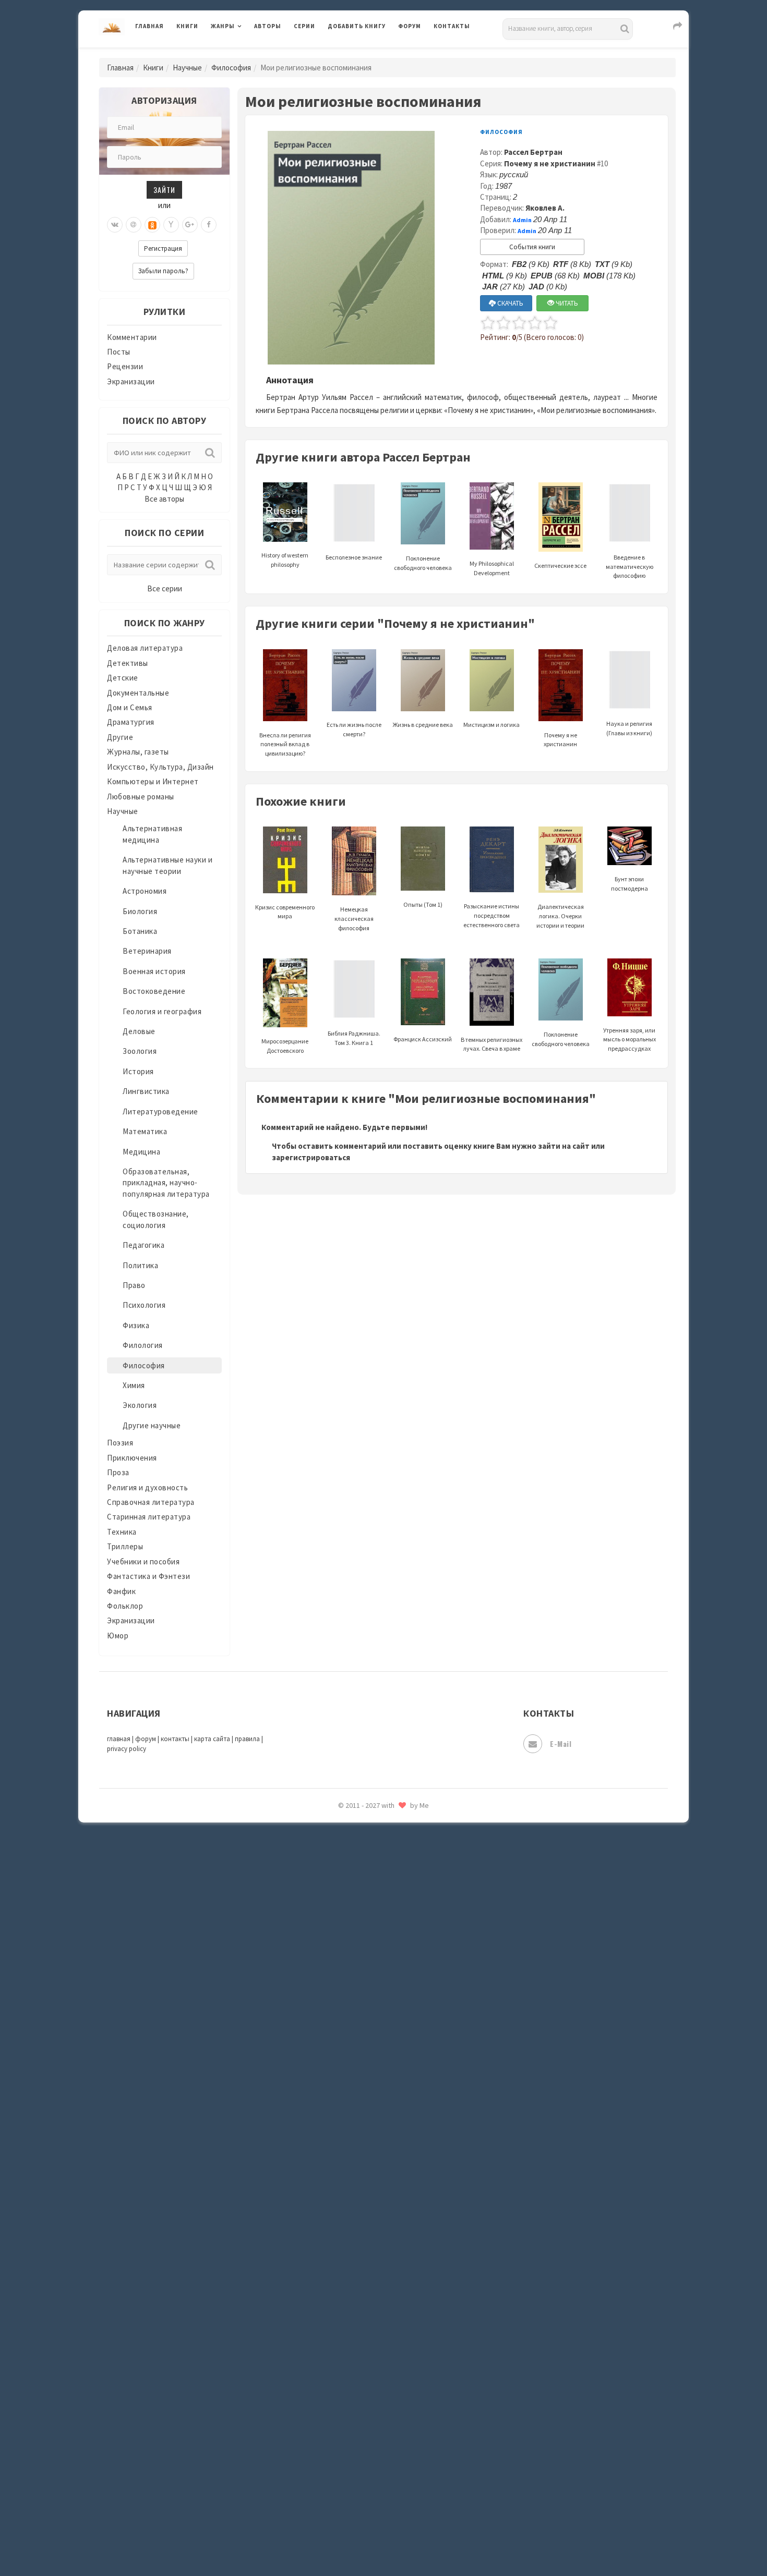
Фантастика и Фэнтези (148, 1576)
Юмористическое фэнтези (377, 1895)
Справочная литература (151, 1502)
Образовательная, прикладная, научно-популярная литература (166, 1183)
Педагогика (143, 1245)
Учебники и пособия (143, 1562)
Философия (231, 68)
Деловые (139, 1031)
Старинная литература (149, 1517)
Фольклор (125, 1606)
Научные (187, 68)
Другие (120, 737)
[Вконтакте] (115, 225)
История (138, 1071)
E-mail (561, 1743)
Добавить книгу (357, 26)
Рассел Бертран (533, 152)
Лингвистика (146, 1091)
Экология (140, 1405)
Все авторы (164, 499)
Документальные (138, 693)
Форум (410, 26)
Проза (118, 1472)
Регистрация (163, 248)
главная (119, 1739)
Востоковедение (154, 991)
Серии (304, 26)
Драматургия (131, 722)
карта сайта (212, 1739)
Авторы (268, 26)
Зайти (164, 190)
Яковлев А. (545, 208)
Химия (134, 1385)
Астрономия (145, 891)
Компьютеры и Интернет (153, 781)
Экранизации (131, 381)
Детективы (128, 663)
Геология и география (162, 1011)
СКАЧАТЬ (510, 303)
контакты (175, 1739)
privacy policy (127, 1749)
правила (247, 1739)
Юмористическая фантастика (383, 1872)
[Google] (190, 225)
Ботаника (140, 931)
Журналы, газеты (138, 752)
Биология (140, 911)
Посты (119, 352)
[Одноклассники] (152, 225)
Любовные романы (141, 797)
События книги (532, 247)
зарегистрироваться (311, 1157)
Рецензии (125, 366)
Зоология (140, 1051)
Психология (144, 1305)
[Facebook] (209, 225)
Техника (122, 1532)
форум (146, 1739)
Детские (123, 678)
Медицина (141, 1152)
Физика (136, 1325)
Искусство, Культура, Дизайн (160, 767)
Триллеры (125, 1546)
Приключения (132, 1458)
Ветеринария (147, 951)
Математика (145, 1131)
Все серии (165, 588)
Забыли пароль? (163, 271)
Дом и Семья (130, 707)
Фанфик (121, 1591)
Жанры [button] (223, 26)
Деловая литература (365, 53)
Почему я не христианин (550, 163)
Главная (149, 26)
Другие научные (152, 1425)
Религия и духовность (147, 1487)
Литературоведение (160, 1111)
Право (134, 1285)
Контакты (452, 26)
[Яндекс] (171, 225)
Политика (140, 1265)
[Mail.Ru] (134, 225)
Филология (143, 1345)
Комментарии (132, 337)
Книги (187, 26)
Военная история (154, 971)
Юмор (118, 1636)
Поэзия (120, 1443)
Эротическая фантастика (375, 1825)
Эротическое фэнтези (369, 1849)
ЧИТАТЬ (566, 303)
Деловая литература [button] (248, 53)
